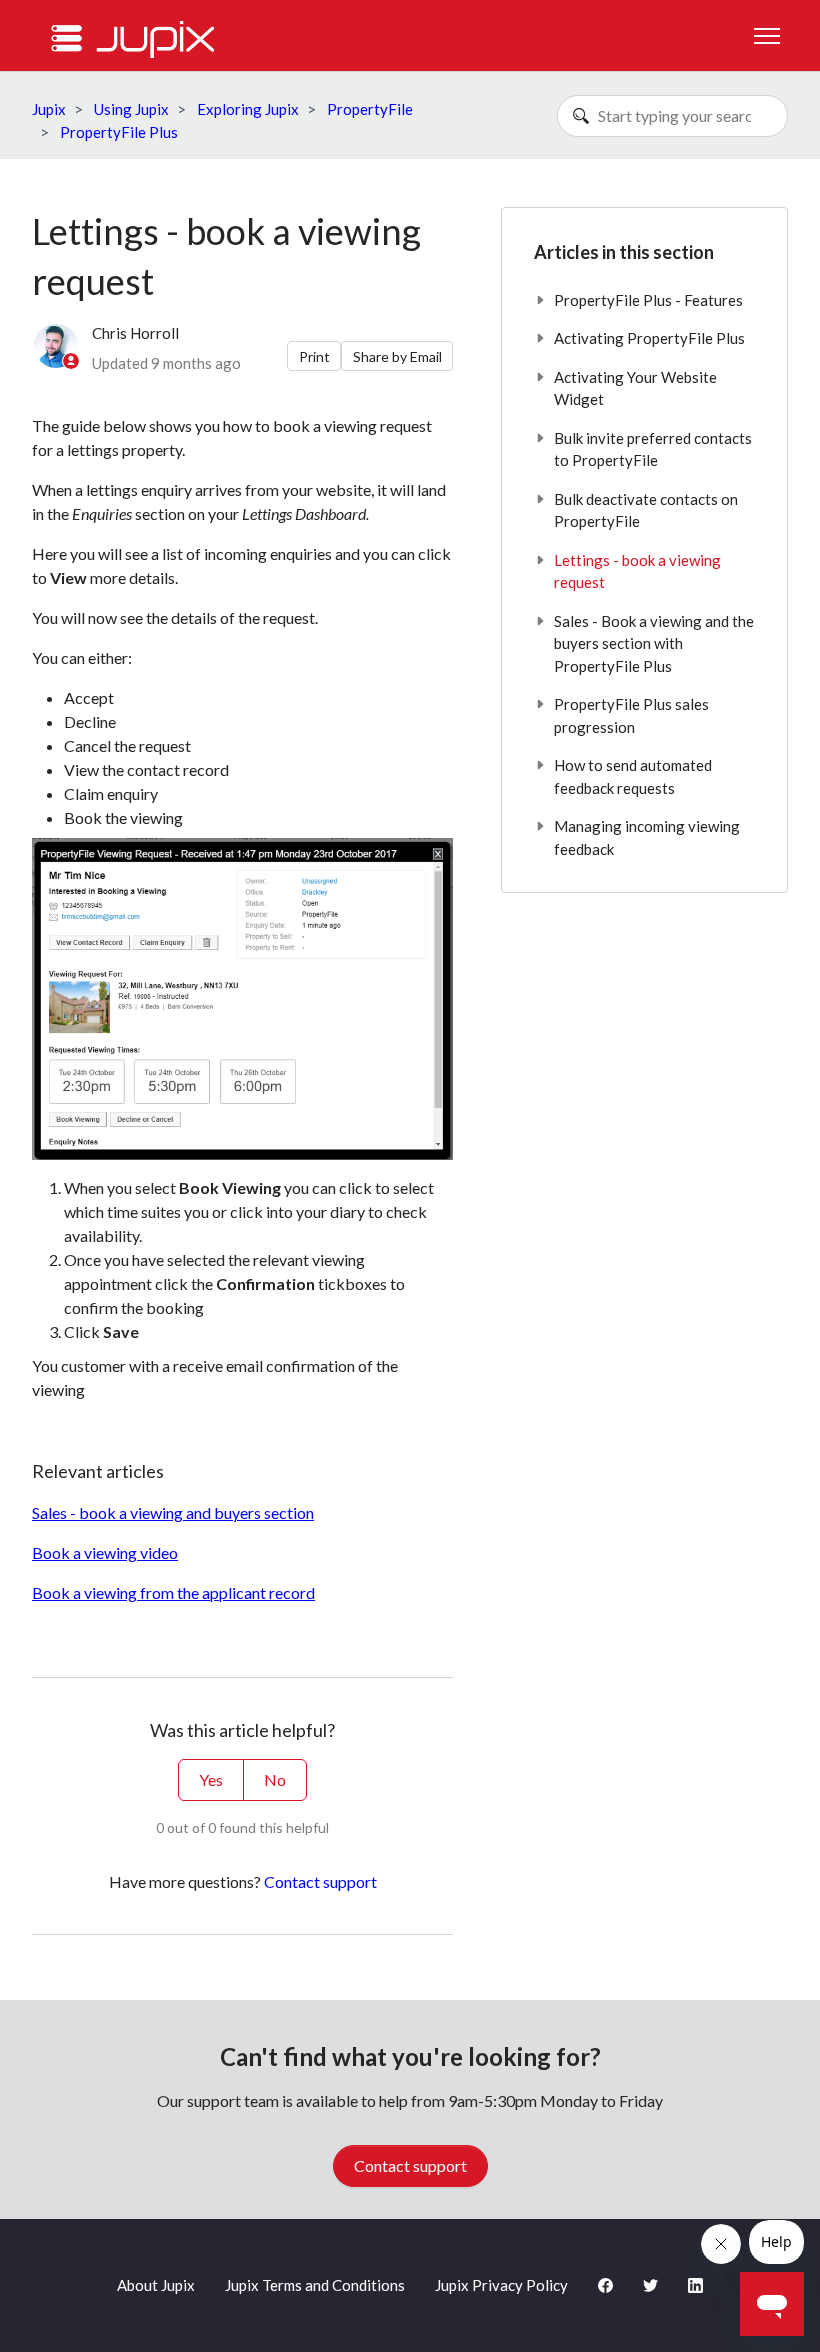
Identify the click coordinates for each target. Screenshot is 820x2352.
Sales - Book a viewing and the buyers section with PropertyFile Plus (654, 643)
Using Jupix (131, 109)
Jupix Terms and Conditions (315, 2285)
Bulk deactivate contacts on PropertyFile (646, 510)
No (275, 1779)
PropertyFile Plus (119, 132)
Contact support (320, 1881)
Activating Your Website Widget (635, 388)
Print (314, 356)
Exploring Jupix (248, 109)
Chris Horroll (135, 333)
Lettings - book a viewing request (637, 571)
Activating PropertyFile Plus (649, 338)
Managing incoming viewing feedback (647, 837)
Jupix (49, 109)
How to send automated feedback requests (633, 776)
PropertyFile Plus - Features (648, 300)
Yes (211, 1779)
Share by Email (397, 356)
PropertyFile (370, 109)
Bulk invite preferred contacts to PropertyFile (653, 449)
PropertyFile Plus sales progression (631, 715)
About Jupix (156, 2285)
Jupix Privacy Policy (501, 2285)
